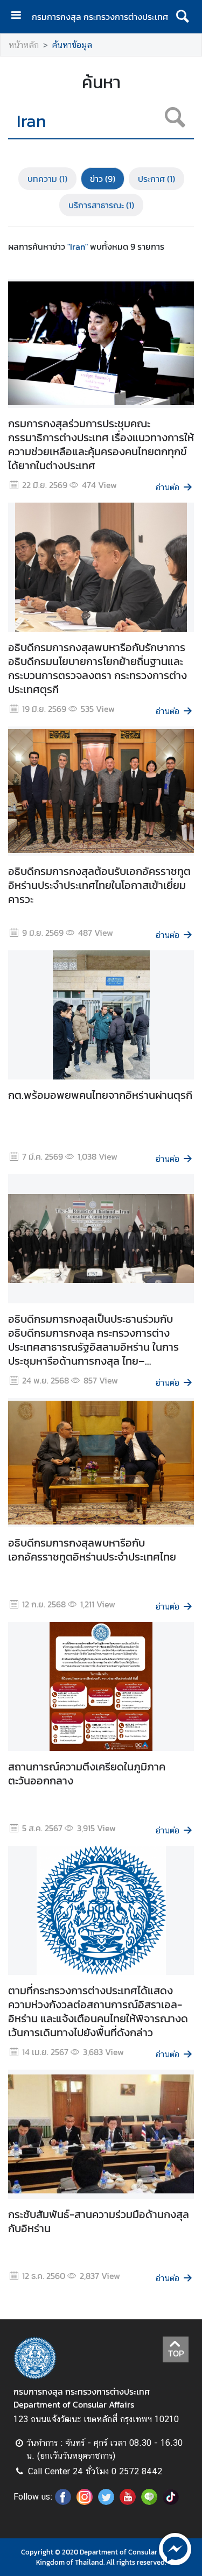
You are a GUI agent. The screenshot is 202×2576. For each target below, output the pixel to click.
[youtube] (128, 2502)
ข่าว (103, 179)
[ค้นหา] (182, 17)
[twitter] (106, 2502)
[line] (149, 2502)
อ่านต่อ (168, 487)
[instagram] (85, 2502)
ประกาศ (156, 179)
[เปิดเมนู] (20, 16)
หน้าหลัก (24, 45)
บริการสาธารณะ (101, 205)
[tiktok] (171, 2502)
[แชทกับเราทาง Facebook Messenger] (175, 2548)
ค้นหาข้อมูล (72, 45)
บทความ (47, 179)
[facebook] (63, 2502)
